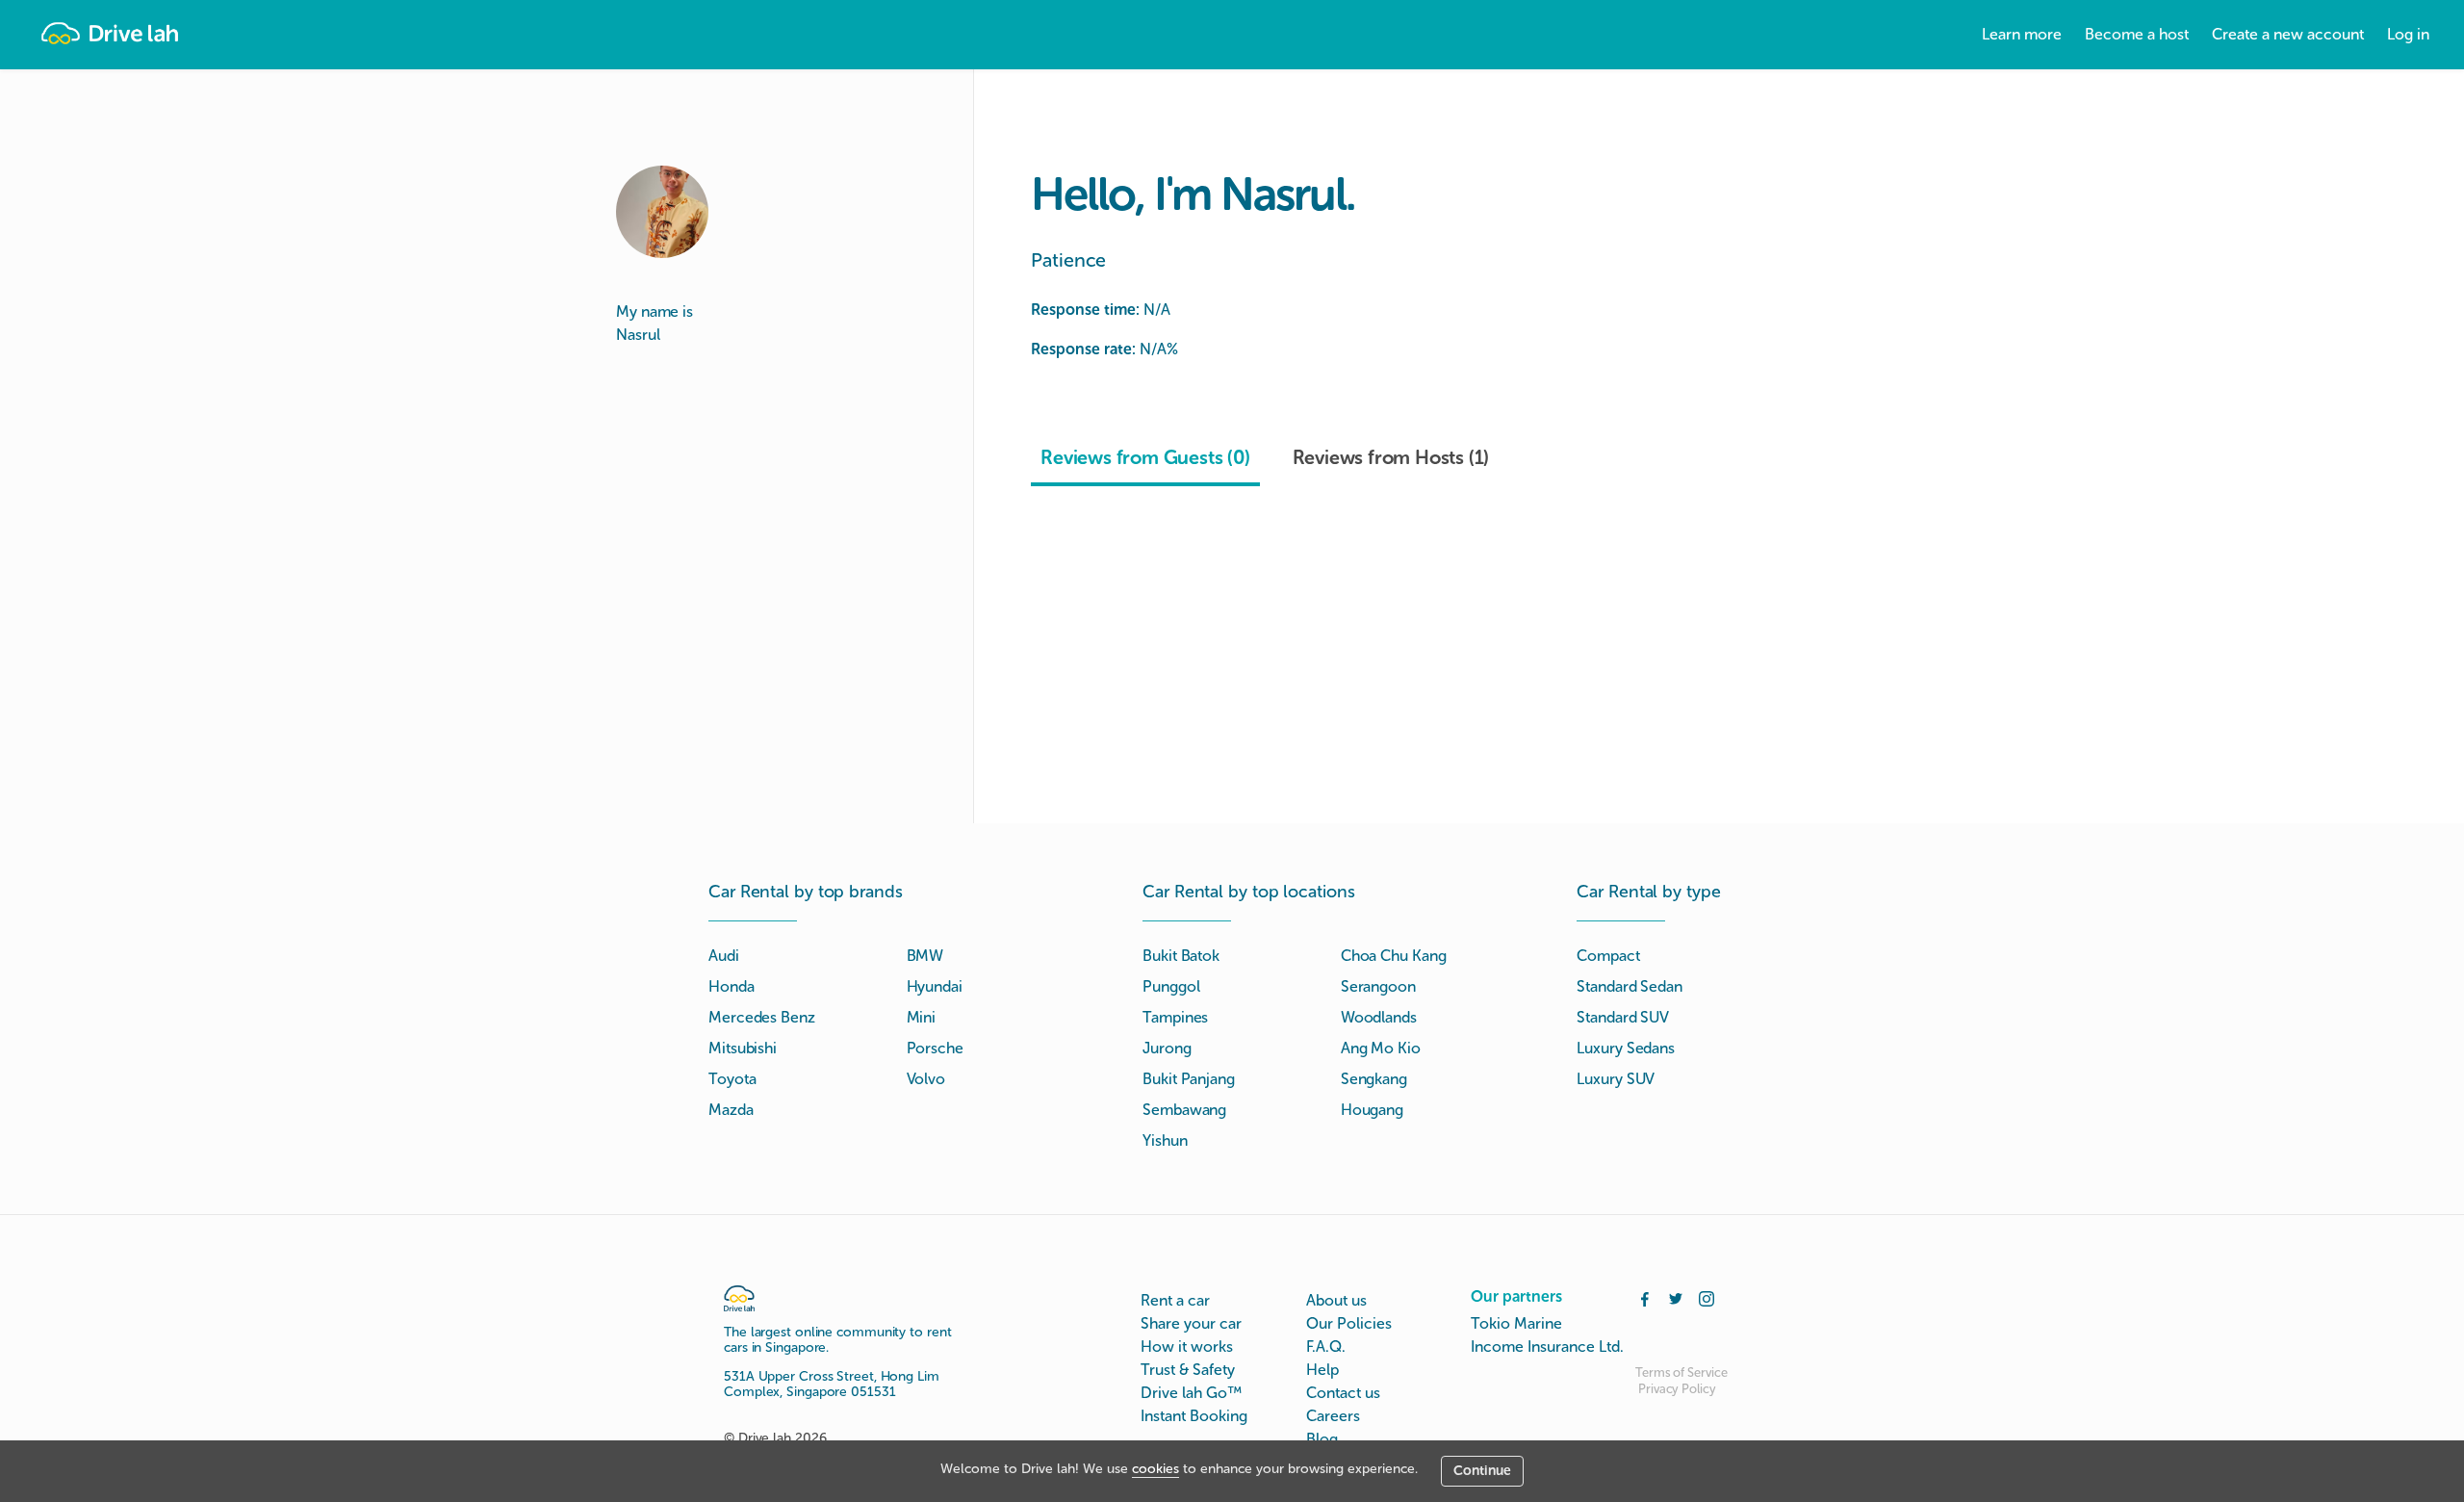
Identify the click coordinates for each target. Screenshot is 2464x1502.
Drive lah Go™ (1191, 1393)
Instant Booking (1194, 1416)
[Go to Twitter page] (1676, 1297)
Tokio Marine (1516, 1323)
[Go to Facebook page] (1645, 1297)
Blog (1322, 1439)
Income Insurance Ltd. (1547, 1347)
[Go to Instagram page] (1707, 1297)
